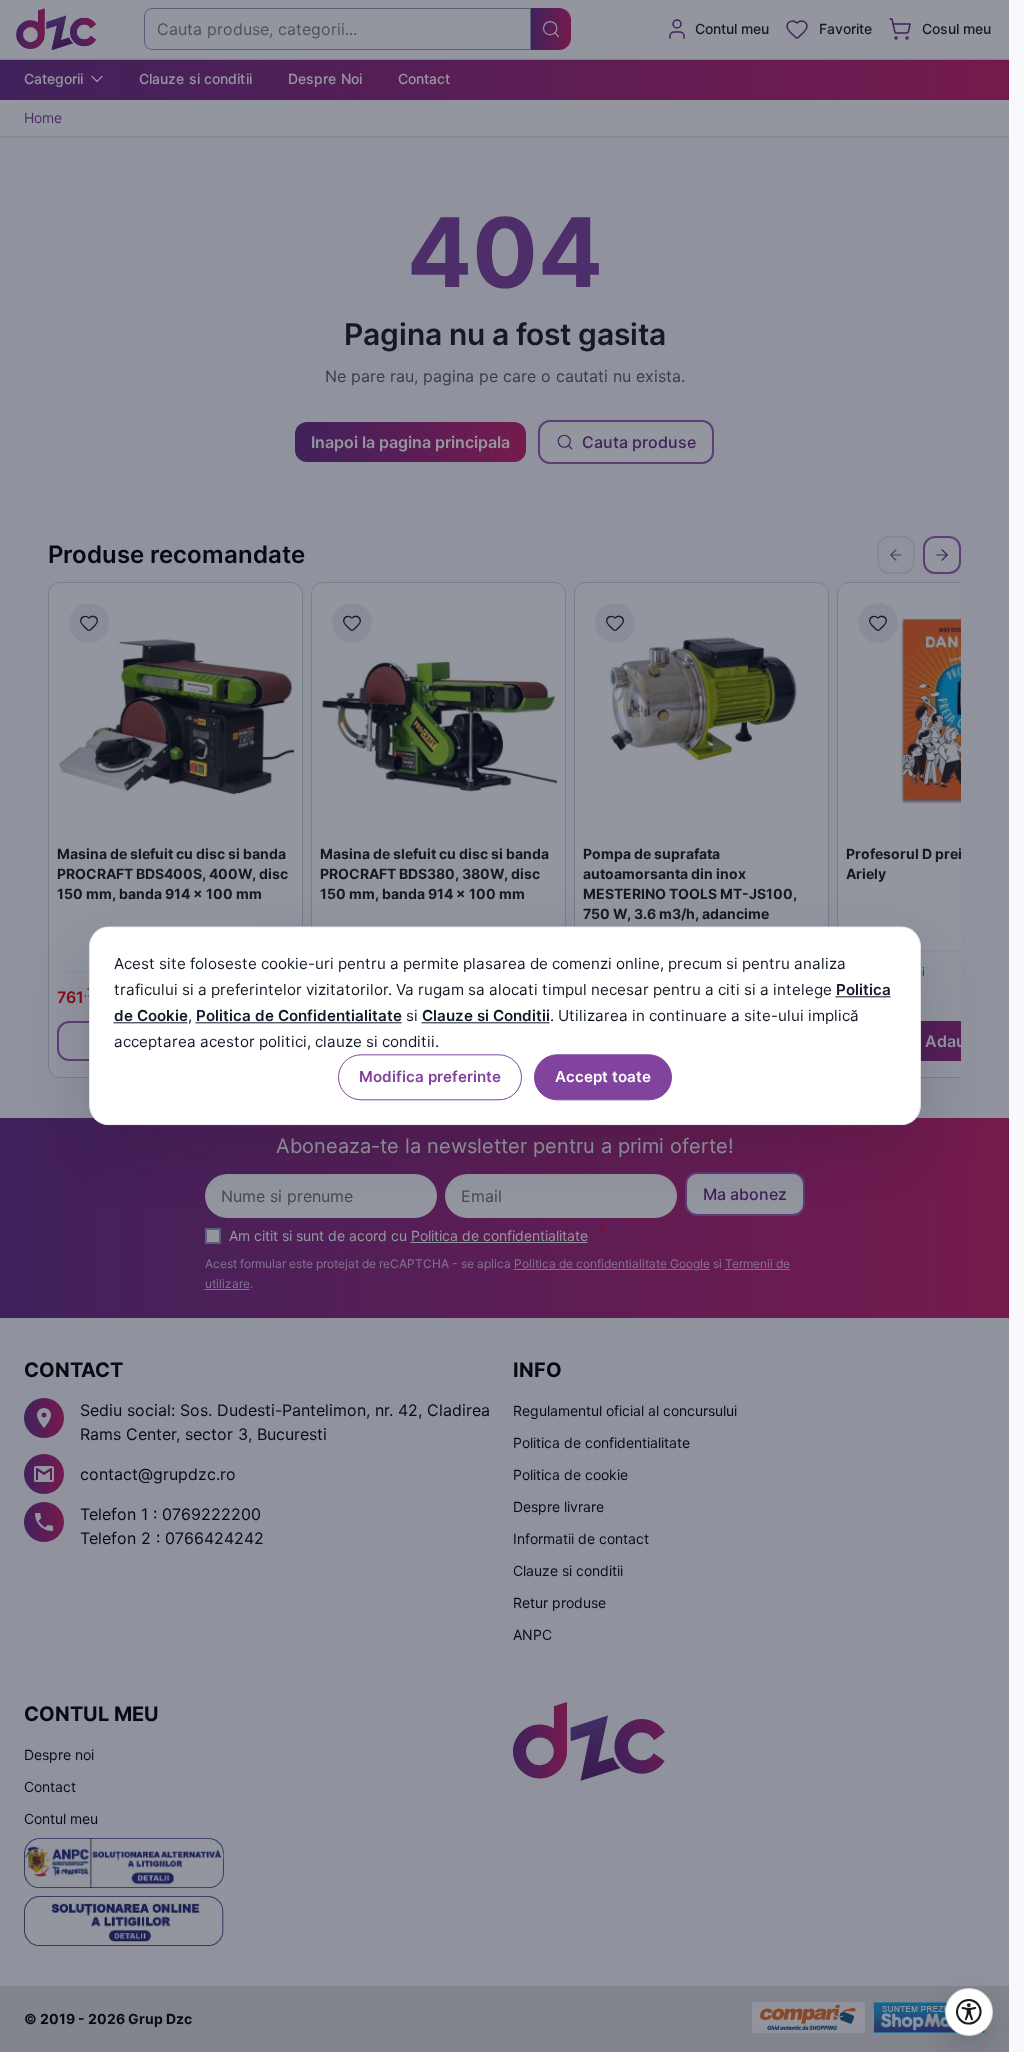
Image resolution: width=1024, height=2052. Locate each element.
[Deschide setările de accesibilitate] (969, 2012)
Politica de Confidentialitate (299, 1015)
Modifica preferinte (430, 1077)
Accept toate (603, 1077)
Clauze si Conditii (486, 1015)
